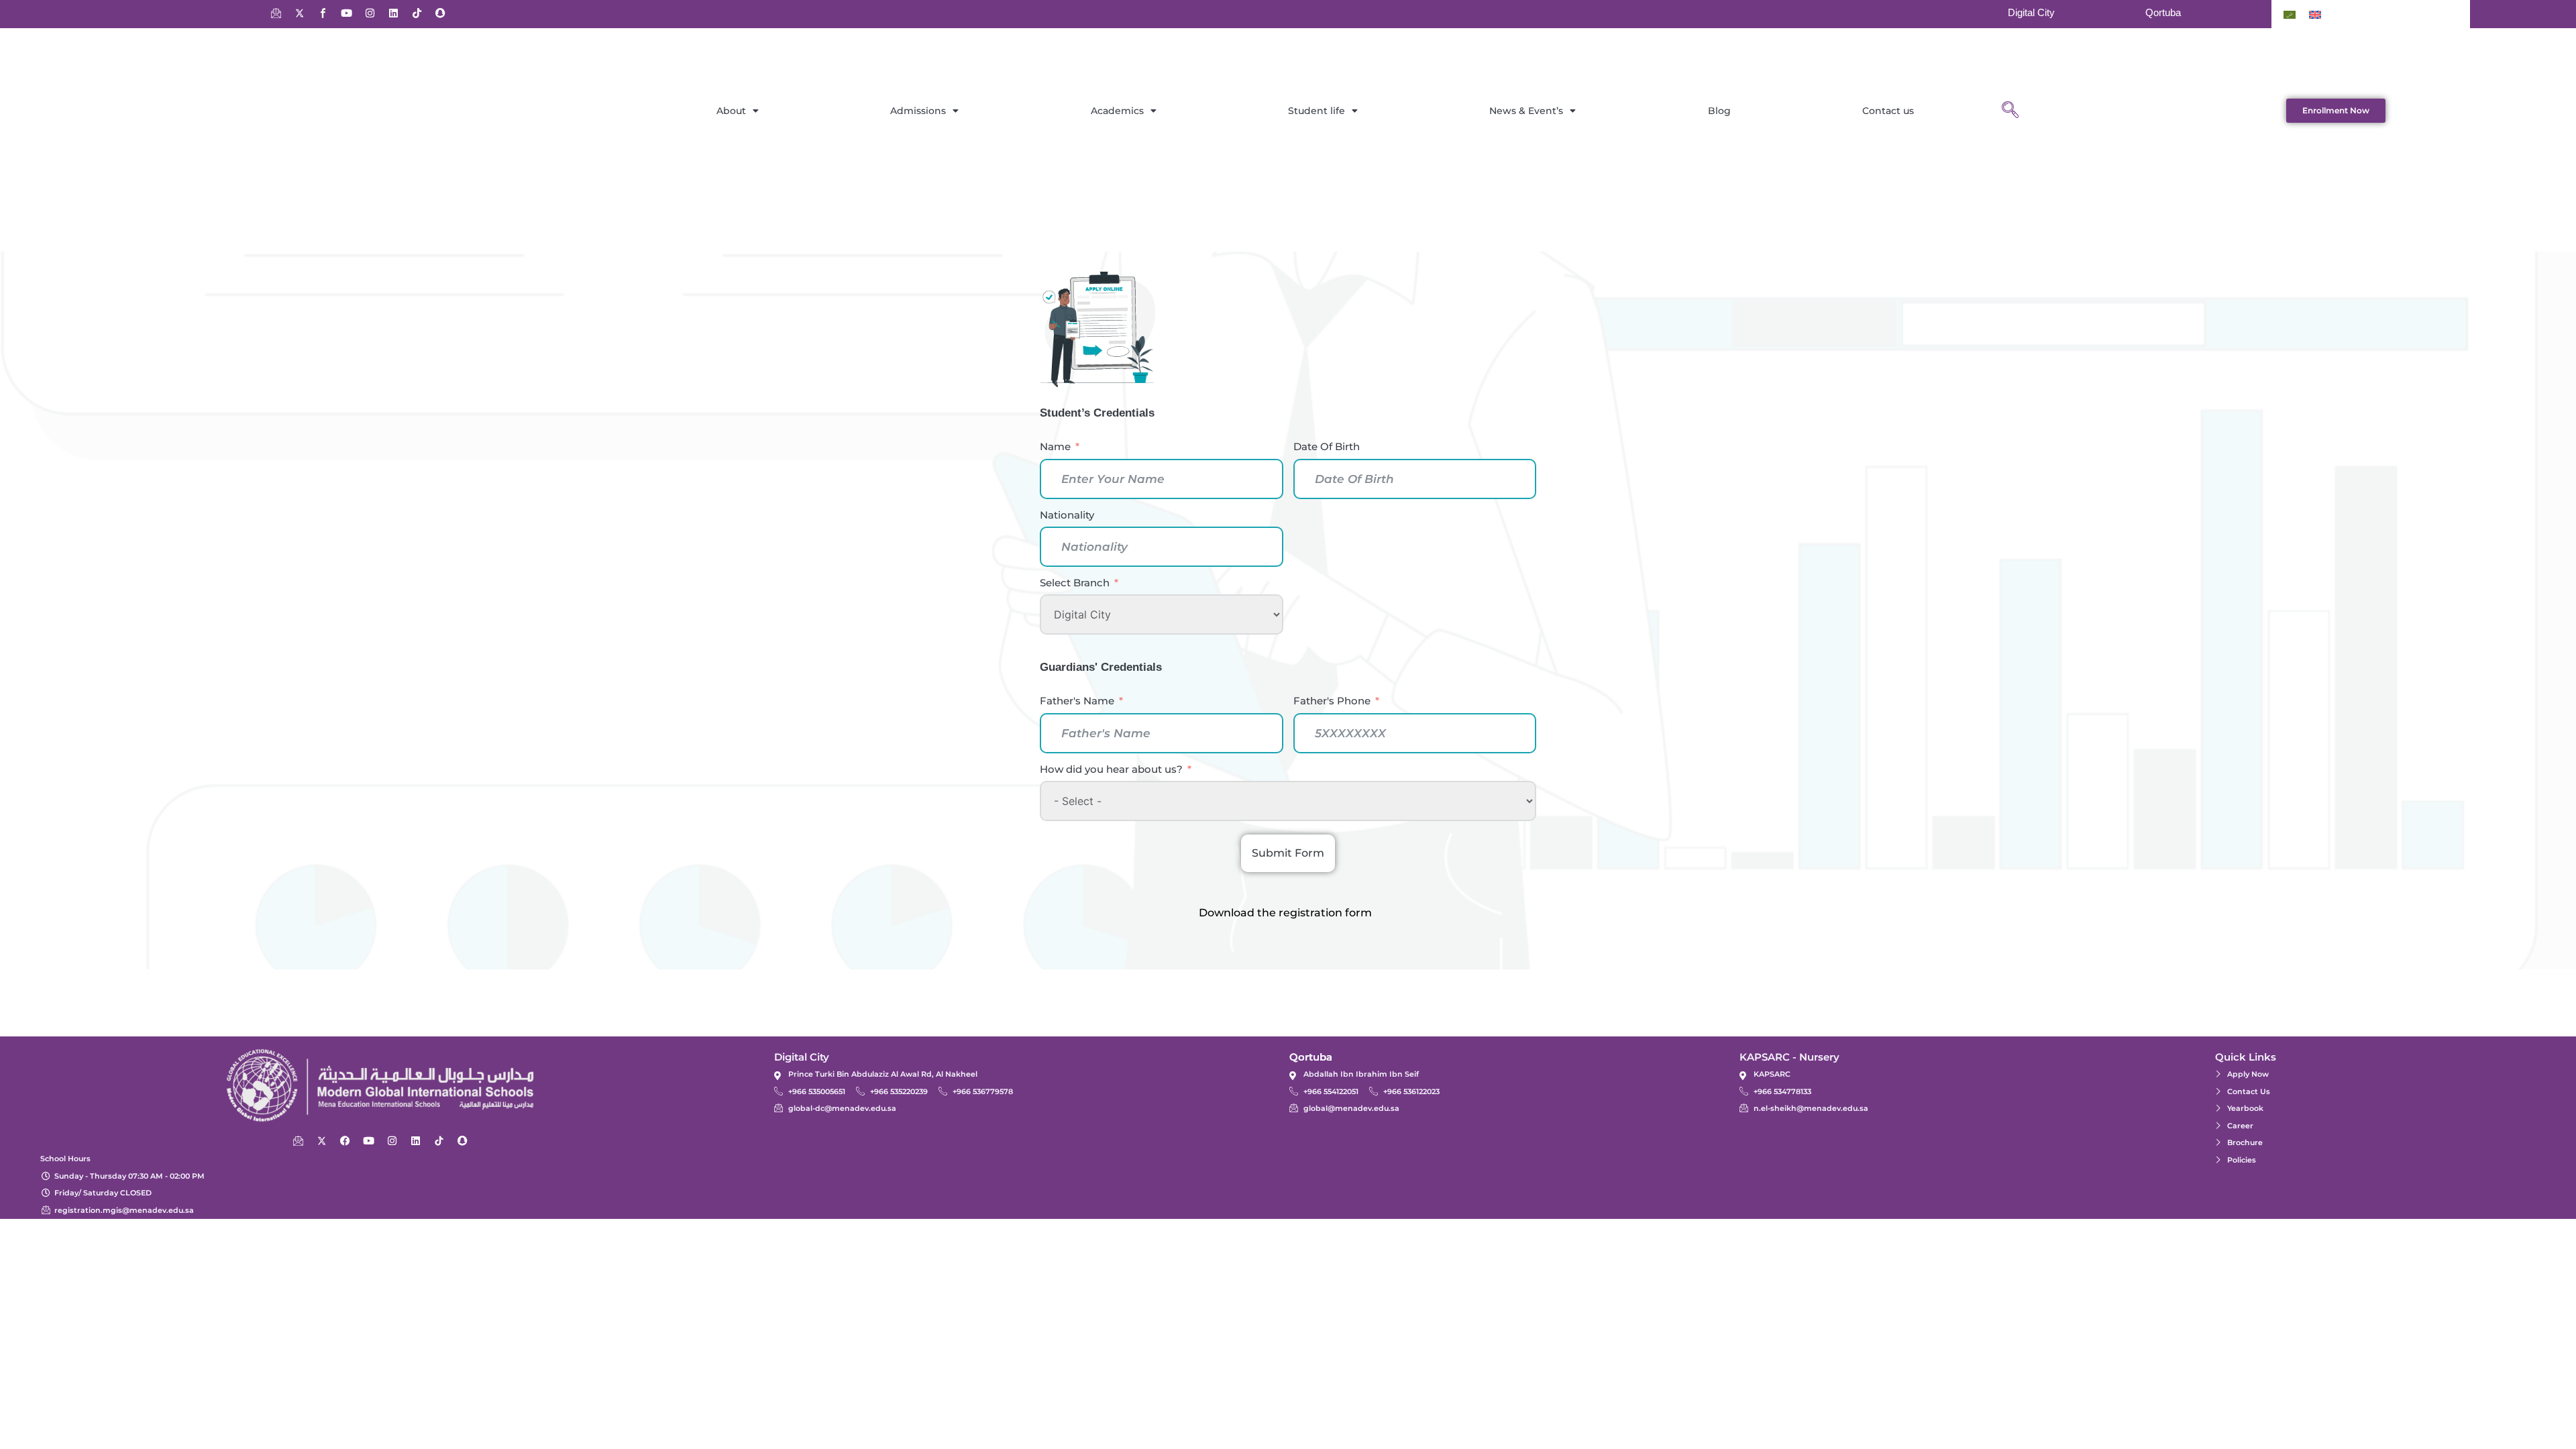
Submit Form (1288, 853)
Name (1055, 446)
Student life (1317, 111)
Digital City (2031, 12)
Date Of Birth (1327, 446)
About (731, 111)
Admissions (918, 111)
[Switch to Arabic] (2290, 14)
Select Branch (1075, 583)
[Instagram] (370, 13)
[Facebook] (345, 1140)
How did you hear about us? (1111, 769)
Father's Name (1077, 701)
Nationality (1067, 515)
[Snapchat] (440, 13)
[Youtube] (346, 13)
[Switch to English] (2315, 14)
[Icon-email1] (276, 13)
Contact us (1888, 111)
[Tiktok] (417, 13)
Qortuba (2163, 12)
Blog (1719, 111)
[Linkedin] (393, 13)
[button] (2010, 111)
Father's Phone (1332, 701)
